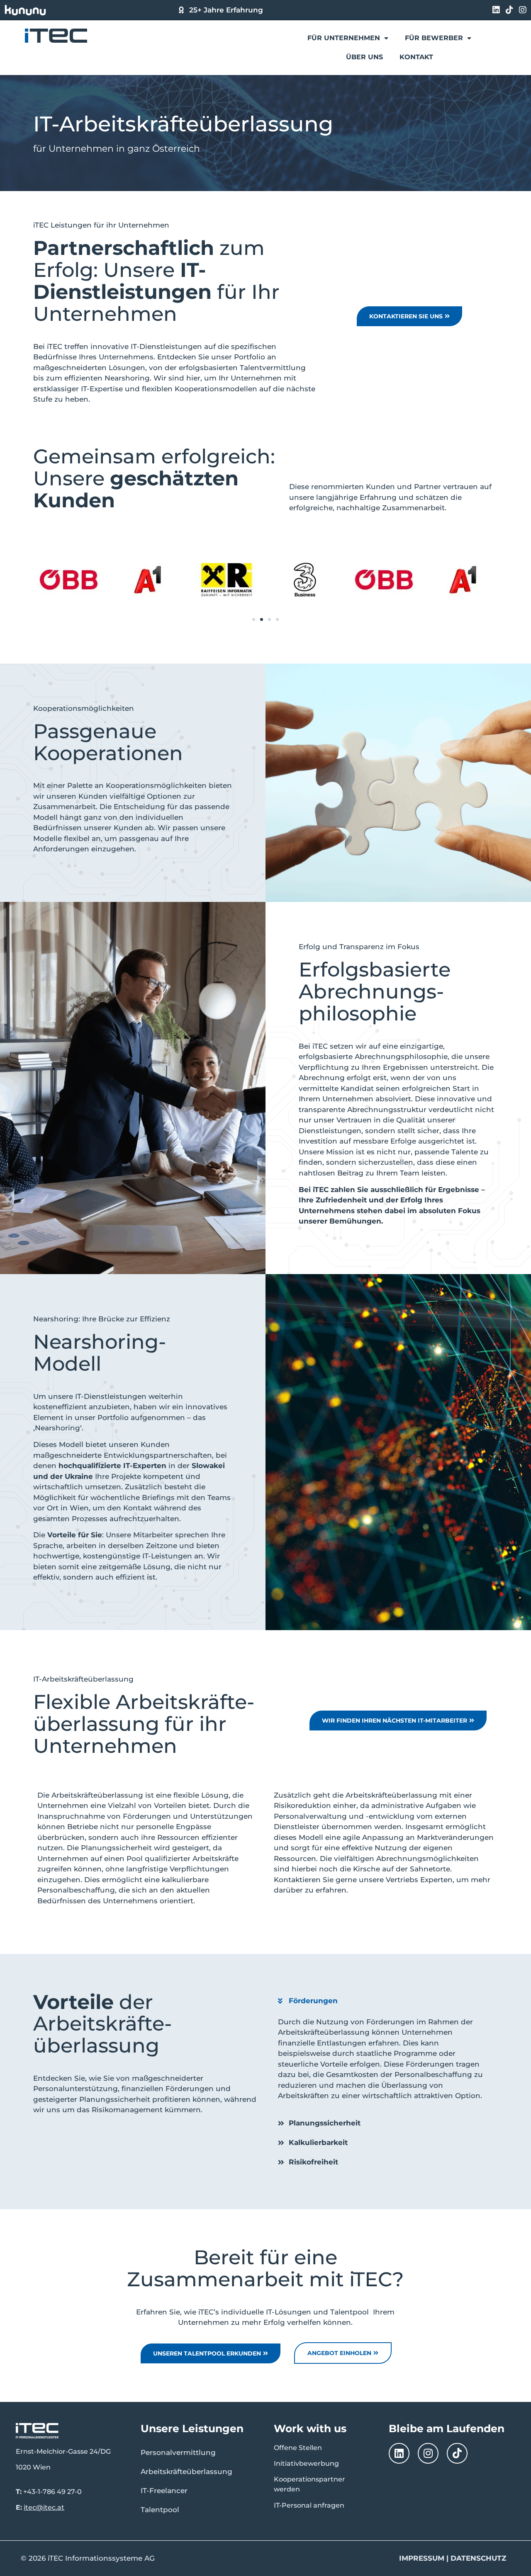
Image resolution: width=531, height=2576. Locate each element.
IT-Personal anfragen (309, 2505)
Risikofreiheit (313, 2162)
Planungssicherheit (325, 2123)
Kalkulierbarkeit (318, 2142)
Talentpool (160, 2510)
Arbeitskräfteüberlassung (186, 2472)
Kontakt (416, 57)
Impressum (422, 2558)
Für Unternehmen (344, 38)
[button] (254, 619)
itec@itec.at (44, 2507)
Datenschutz (478, 2558)
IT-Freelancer (164, 2491)
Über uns (364, 57)
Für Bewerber (434, 38)
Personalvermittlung (178, 2452)
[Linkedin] (496, 10)
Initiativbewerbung (306, 2463)
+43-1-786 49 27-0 (52, 2492)
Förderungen (313, 2001)
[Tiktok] (509, 10)
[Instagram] (523, 10)
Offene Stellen (298, 2448)
